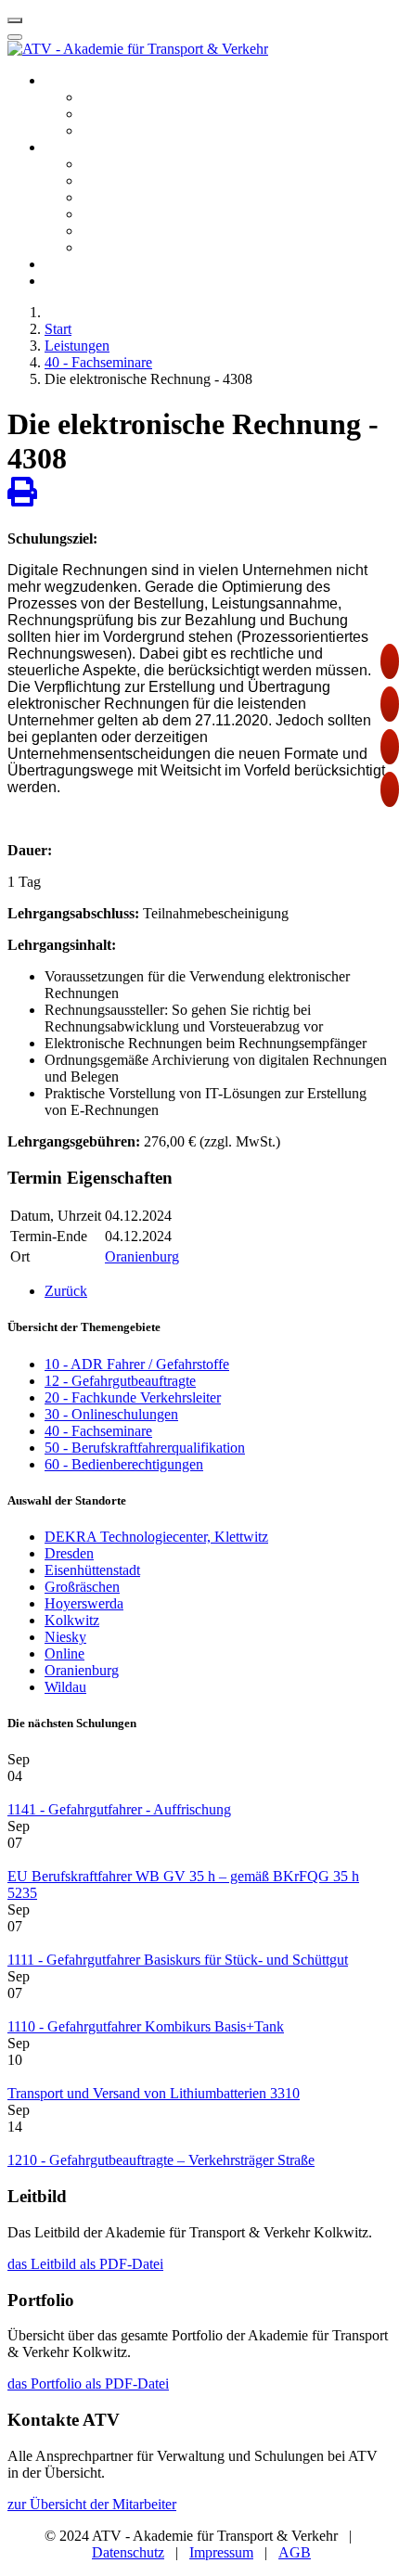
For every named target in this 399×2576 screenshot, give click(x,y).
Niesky (65, 1637)
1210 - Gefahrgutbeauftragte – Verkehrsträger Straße (161, 2160)
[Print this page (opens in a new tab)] (22, 493)
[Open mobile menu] (15, 20)
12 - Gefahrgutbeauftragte (120, 1381)
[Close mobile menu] (15, 37)
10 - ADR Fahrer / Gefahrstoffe (137, 1364)
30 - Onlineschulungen (111, 1414)
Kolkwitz (72, 1620)
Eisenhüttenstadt (92, 1570)
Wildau (65, 1687)
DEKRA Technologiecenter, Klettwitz (156, 1537)
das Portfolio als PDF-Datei (88, 2384)
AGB (295, 2552)
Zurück (66, 1291)
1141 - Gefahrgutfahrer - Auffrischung (119, 1809)
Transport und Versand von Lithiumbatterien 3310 (154, 2093)
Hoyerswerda (84, 1603)
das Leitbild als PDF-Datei (85, 2264)
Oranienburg (142, 1256)
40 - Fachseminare (98, 1431)
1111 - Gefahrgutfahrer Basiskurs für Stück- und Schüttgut (178, 1960)
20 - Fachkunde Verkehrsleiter (133, 1397)
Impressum (221, 2552)
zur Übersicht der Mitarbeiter (92, 2504)
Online (64, 1653)
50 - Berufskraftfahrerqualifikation (145, 1448)
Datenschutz (128, 2552)
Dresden (69, 1553)
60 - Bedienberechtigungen (124, 1464)
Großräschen (82, 1587)
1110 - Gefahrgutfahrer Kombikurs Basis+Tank (146, 2026)
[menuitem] (87, 80)
